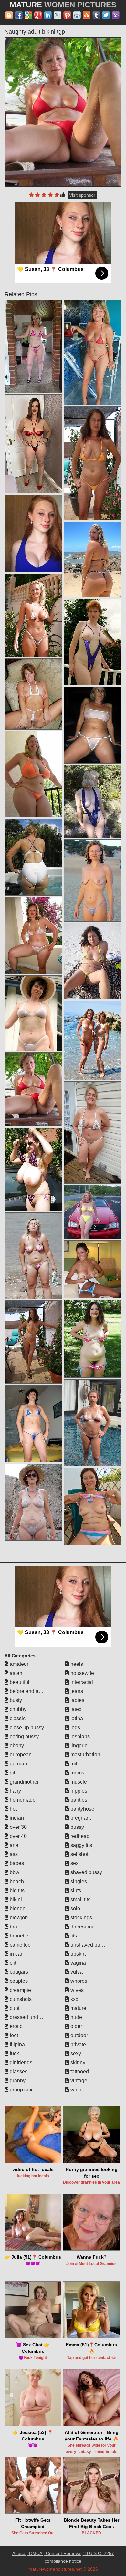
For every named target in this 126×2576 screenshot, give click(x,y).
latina (76, 1718)
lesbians (79, 1736)
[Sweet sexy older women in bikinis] (33, 694)
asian (15, 1673)
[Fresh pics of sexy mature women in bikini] (93, 1040)
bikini (15, 1899)
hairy (15, 1791)
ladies (77, 1700)
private (78, 2044)
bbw (14, 1872)
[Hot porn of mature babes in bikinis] (33, 774)
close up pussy (26, 1727)
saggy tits (81, 1845)
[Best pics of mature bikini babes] (93, 802)
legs (75, 1727)
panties (78, 1800)
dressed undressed (31, 2017)
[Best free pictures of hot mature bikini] (93, 1339)
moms (77, 1773)
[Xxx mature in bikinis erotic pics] (33, 1502)
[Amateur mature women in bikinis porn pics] (33, 935)
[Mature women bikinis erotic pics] (93, 961)
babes (16, 1863)
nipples (78, 1791)
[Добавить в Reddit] (77, 15)
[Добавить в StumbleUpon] (87, 15)
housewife (82, 1673)
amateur (18, 1664)
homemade (22, 1800)
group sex (20, 2090)
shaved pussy (86, 1872)
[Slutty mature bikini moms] (93, 725)
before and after (27, 1691)
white (76, 2090)
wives (76, 1990)
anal (14, 1845)
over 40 (18, 1836)
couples (18, 1981)
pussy (77, 1827)
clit (12, 1963)
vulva (76, 1972)
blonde (17, 1909)
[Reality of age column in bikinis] (33, 1342)
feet (13, 2035)
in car (15, 1954)
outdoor (79, 2035)
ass (13, 1854)
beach (16, 1881)
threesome (82, 1927)
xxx (74, 1999)
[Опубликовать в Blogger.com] (9, 15)
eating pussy (24, 1736)
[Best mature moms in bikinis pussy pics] (93, 1212)
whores (78, 1981)
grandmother (24, 1782)
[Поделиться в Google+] (38, 15)
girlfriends (20, 2063)
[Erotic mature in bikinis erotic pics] (93, 1423)
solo (75, 1909)
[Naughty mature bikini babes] (33, 1013)
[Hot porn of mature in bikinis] (33, 616)
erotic (15, 2026)
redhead (79, 1836)
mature (78, 2008)
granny (17, 2081)
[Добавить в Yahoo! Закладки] (116, 15)
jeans (76, 1691)
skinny (77, 2063)
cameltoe (20, 1945)
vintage (78, 2081)
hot (13, 1809)
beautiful (19, 1682)
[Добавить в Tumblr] (96, 15)
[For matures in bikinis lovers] (93, 560)
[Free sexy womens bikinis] (33, 1169)
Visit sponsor (82, 195)
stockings (81, 1918)
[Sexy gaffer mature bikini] (93, 352)
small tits (80, 1899)
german (18, 1764)
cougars (18, 1972)
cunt (14, 2008)
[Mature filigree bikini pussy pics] (33, 347)
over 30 (18, 1827)
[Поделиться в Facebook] (19, 15)
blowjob (18, 1918)
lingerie (78, 1746)
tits (73, 1936)
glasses (18, 2072)
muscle (78, 1782)
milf (74, 1764)
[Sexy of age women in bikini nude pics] (33, 444)
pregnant (80, 1818)
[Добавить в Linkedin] (48, 15)
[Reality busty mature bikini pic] (33, 857)
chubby (17, 1709)
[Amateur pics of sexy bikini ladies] (93, 1269)
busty (15, 1700)
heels (76, 1664)
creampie (20, 1990)
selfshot (79, 1854)
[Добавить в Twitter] (106, 15)
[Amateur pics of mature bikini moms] (93, 1133)
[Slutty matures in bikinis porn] (93, 463)
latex (75, 1709)
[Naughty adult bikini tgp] (63, 112)
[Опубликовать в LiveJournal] (58, 15)
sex (74, 1863)
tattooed (79, 2072)
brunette (18, 1936)
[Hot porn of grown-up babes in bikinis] (33, 1424)
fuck (14, 2053)
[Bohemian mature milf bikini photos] (93, 1506)
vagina (78, 1963)
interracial (81, 1682)
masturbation (85, 1755)
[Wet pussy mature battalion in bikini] (33, 1256)
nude (76, 2017)
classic (17, 1718)
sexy (75, 2053)
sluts (75, 1890)
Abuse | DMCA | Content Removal (47, 2553)
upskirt (77, 1954)
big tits (16, 1890)
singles (78, 1881)
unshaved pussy (89, 1945)
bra (13, 1927)
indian (16, 1818)
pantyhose (82, 1809)
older (76, 2026)
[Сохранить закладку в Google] (28, 15)
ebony (16, 1746)
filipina (17, 2044)
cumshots (20, 1999)
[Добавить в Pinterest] (67, 15)
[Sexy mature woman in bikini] (93, 642)
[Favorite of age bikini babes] (93, 881)
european (20, 1755)
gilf (12, 1773)
